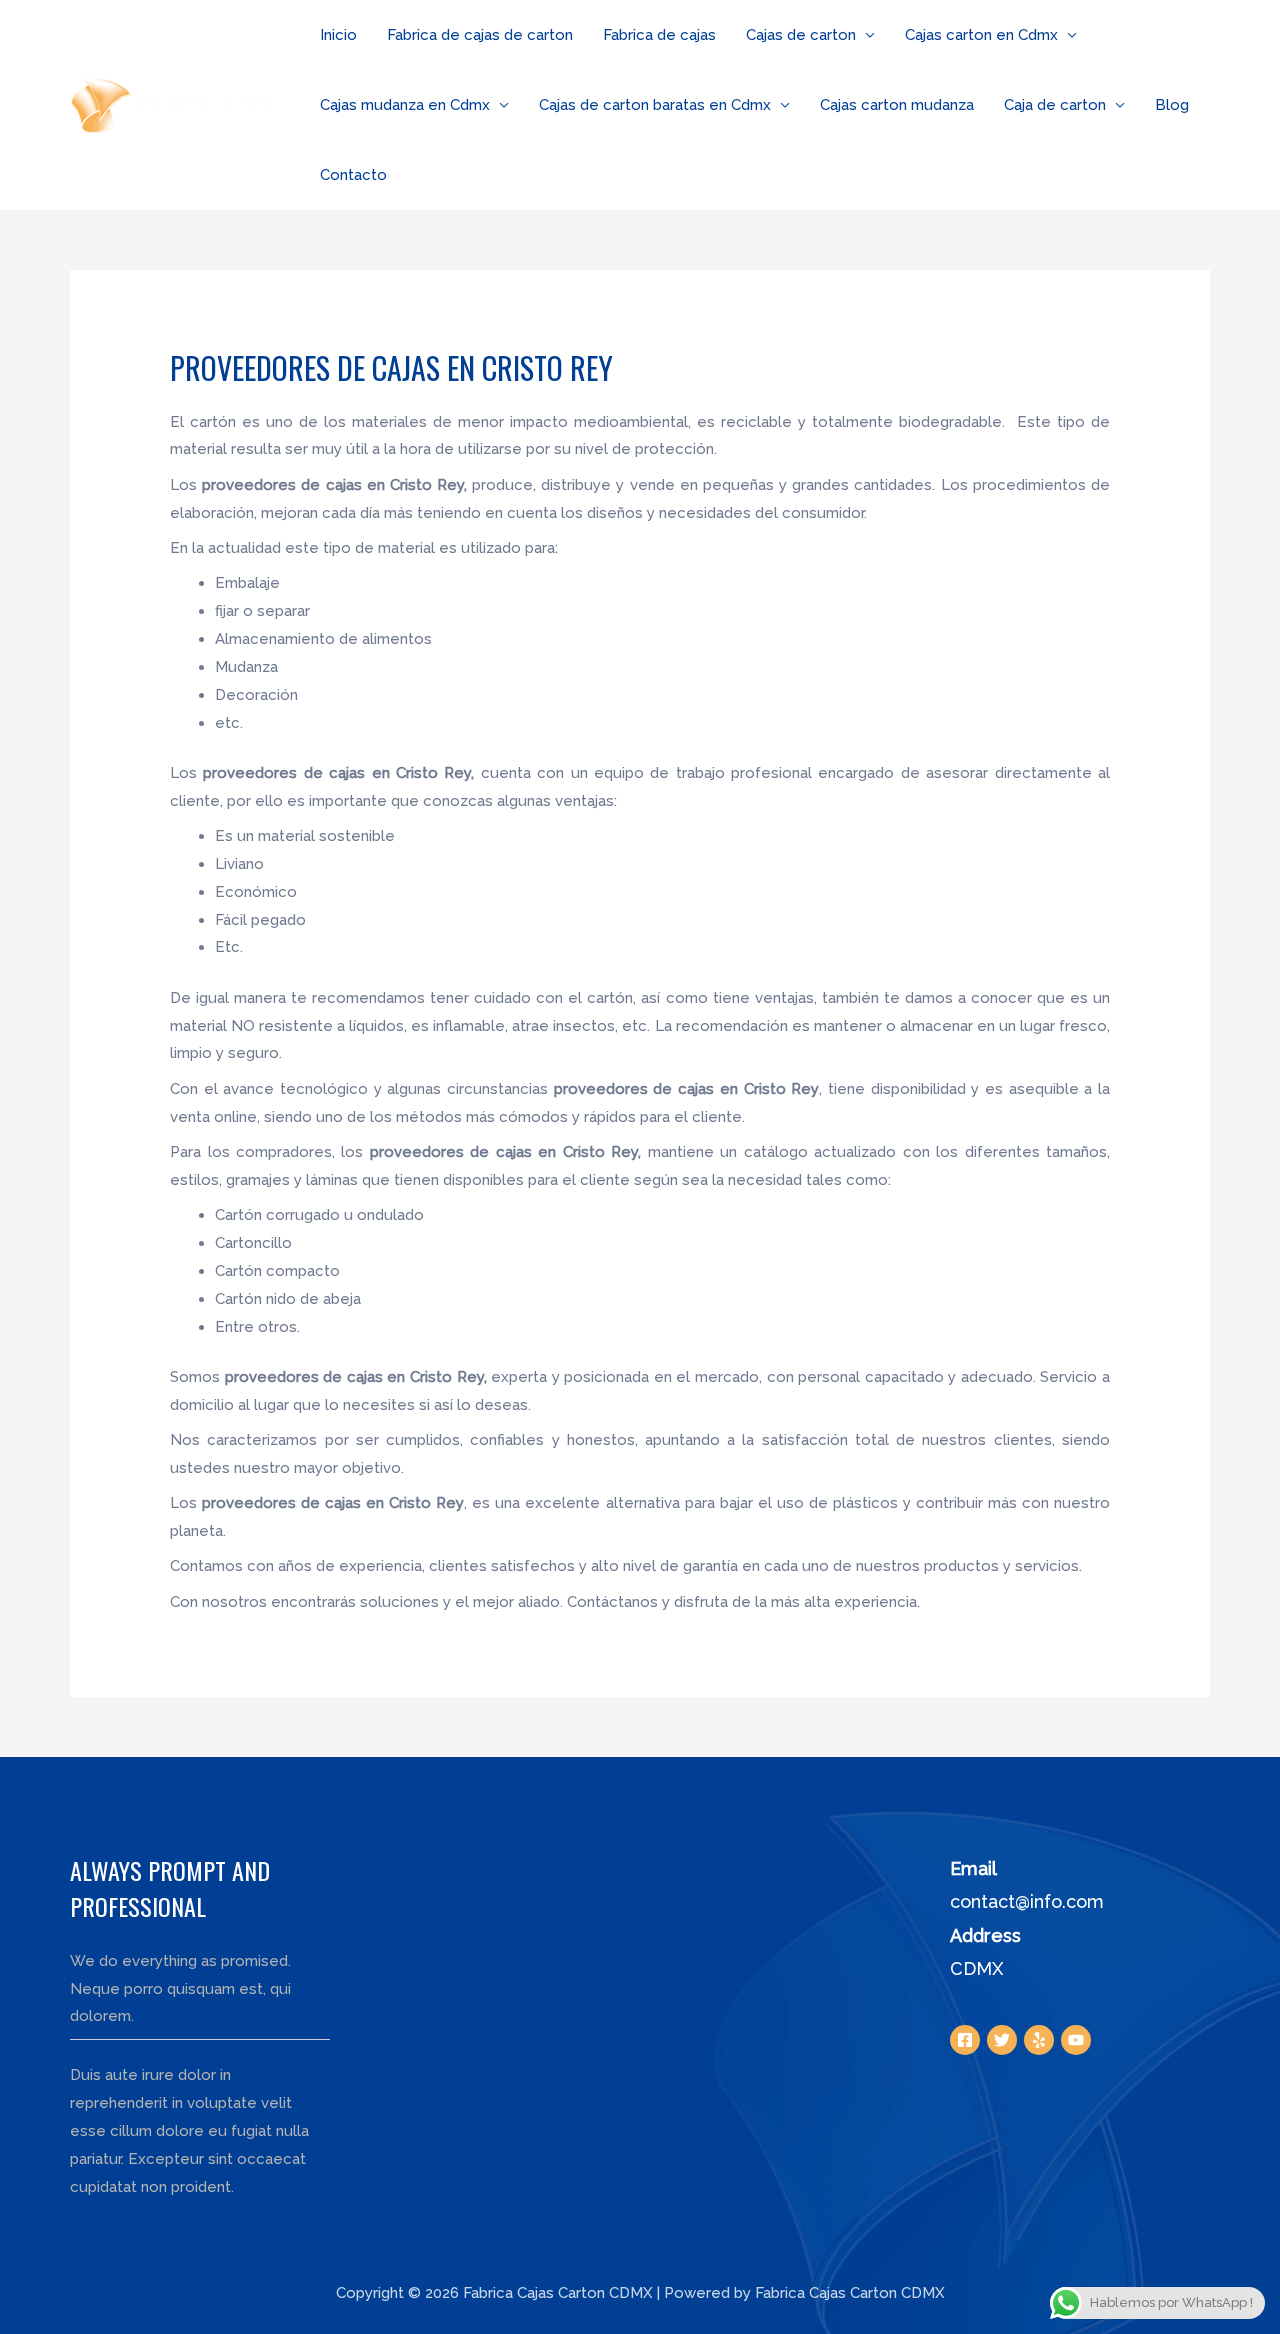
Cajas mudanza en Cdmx (405, 105)
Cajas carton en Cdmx (981, 35)
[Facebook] (965, 2040)
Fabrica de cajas (659, 35)
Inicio (338, 35)
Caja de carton (1055, 105)
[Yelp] (1039, 2040)
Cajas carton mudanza (897, 105)
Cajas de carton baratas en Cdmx (655, 105)
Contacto (353, 175)
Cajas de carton (801, 35)
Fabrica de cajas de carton (480, 35)
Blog (1172, 105)
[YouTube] (1076, 2040)
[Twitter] (1002, 2040)
